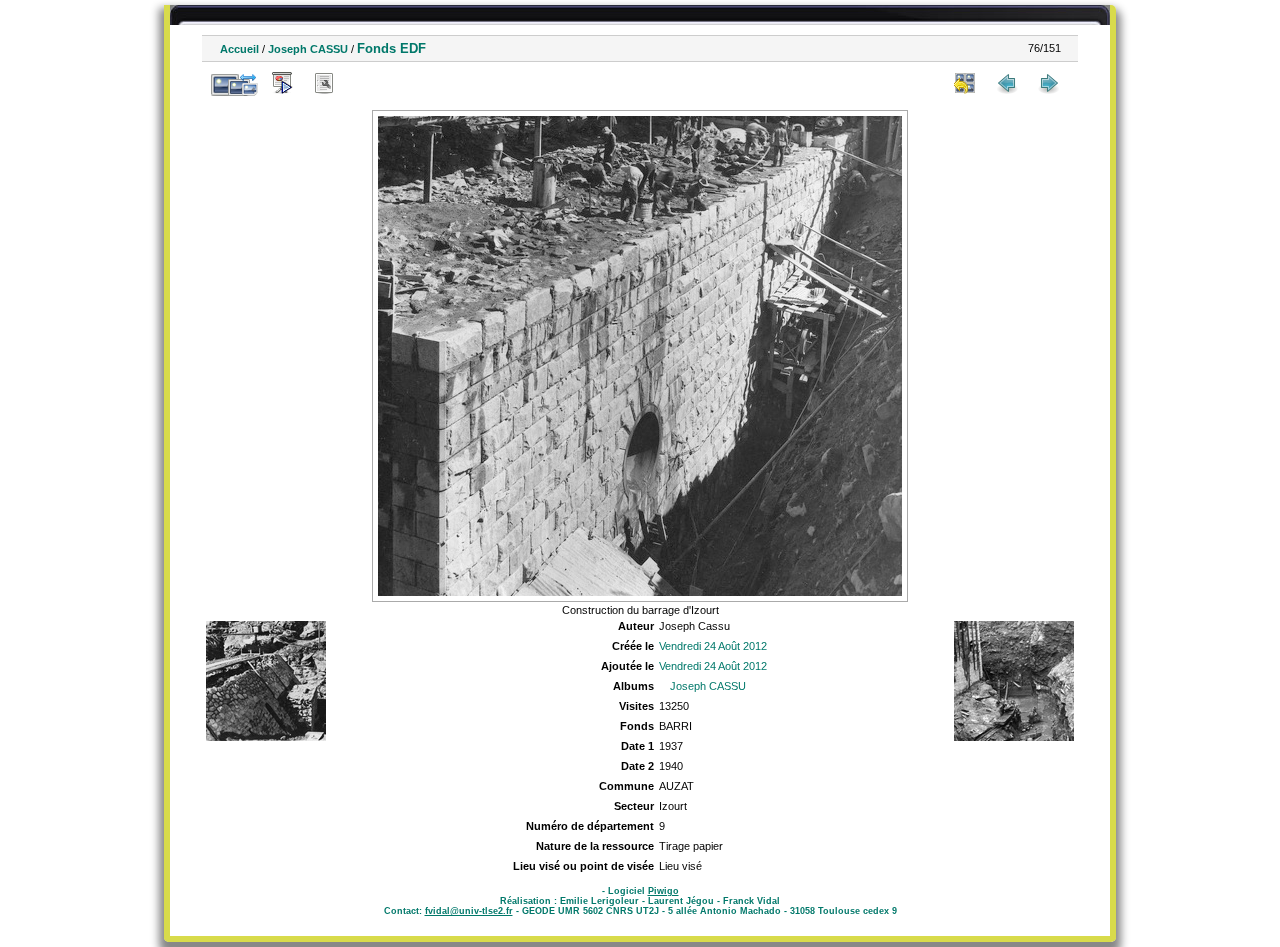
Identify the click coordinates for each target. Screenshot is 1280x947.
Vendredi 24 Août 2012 (713, 646)
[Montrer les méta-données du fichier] (324, 83)
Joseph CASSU (308, 49)
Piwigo (663, 891)
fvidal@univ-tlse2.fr (469, 911)
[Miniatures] (965, 83)
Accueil (239, 49)
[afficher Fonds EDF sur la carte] (366, 83)
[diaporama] (282, 83)
